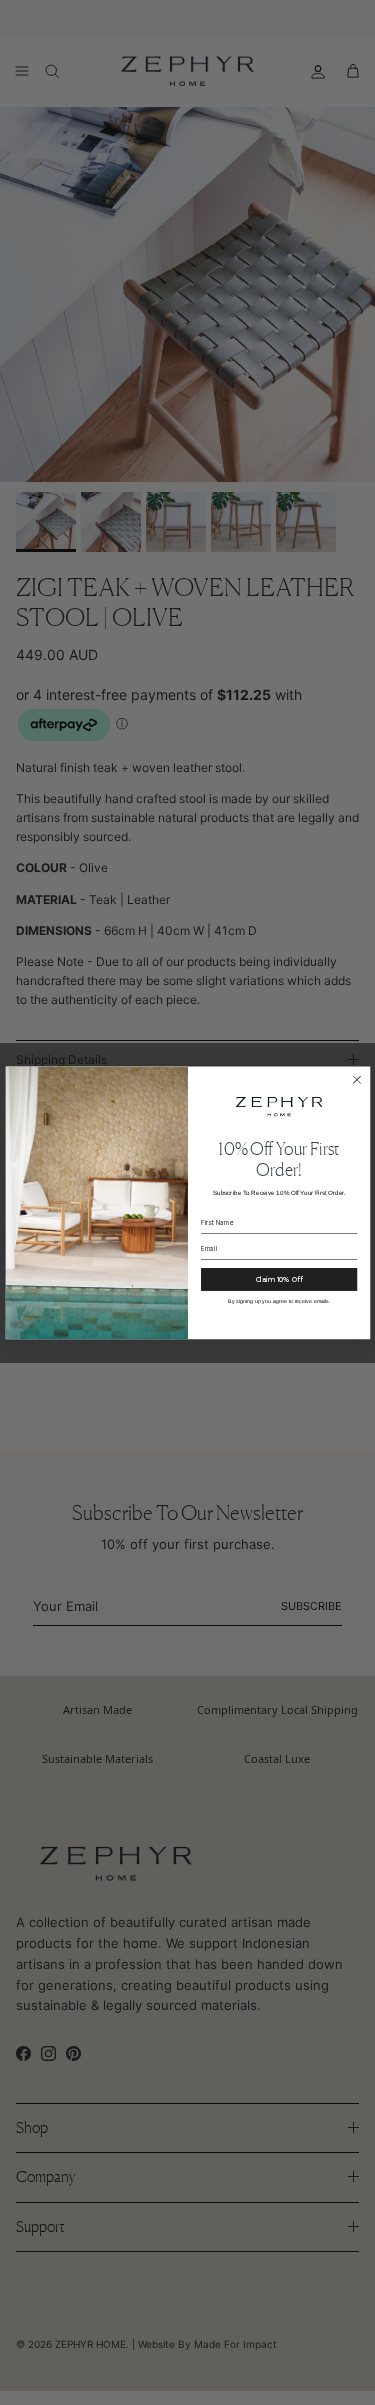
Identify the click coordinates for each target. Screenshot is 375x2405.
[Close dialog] (356, 1079)
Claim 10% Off (278, 1279)
